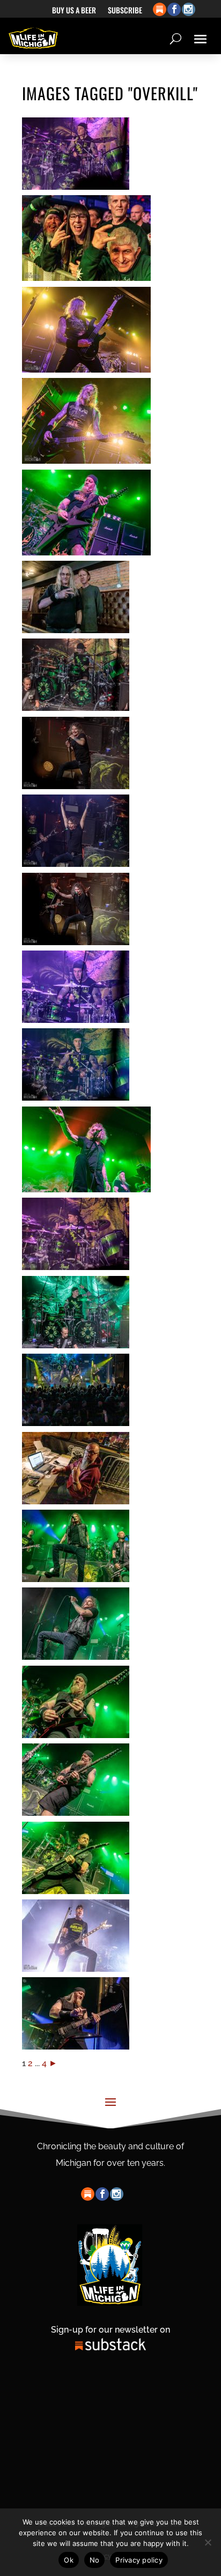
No (95, 2560)
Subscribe (125, 11)
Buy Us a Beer (74, 11)
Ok (69, 2560)
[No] (208, 2542)
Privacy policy (139, 2560)
